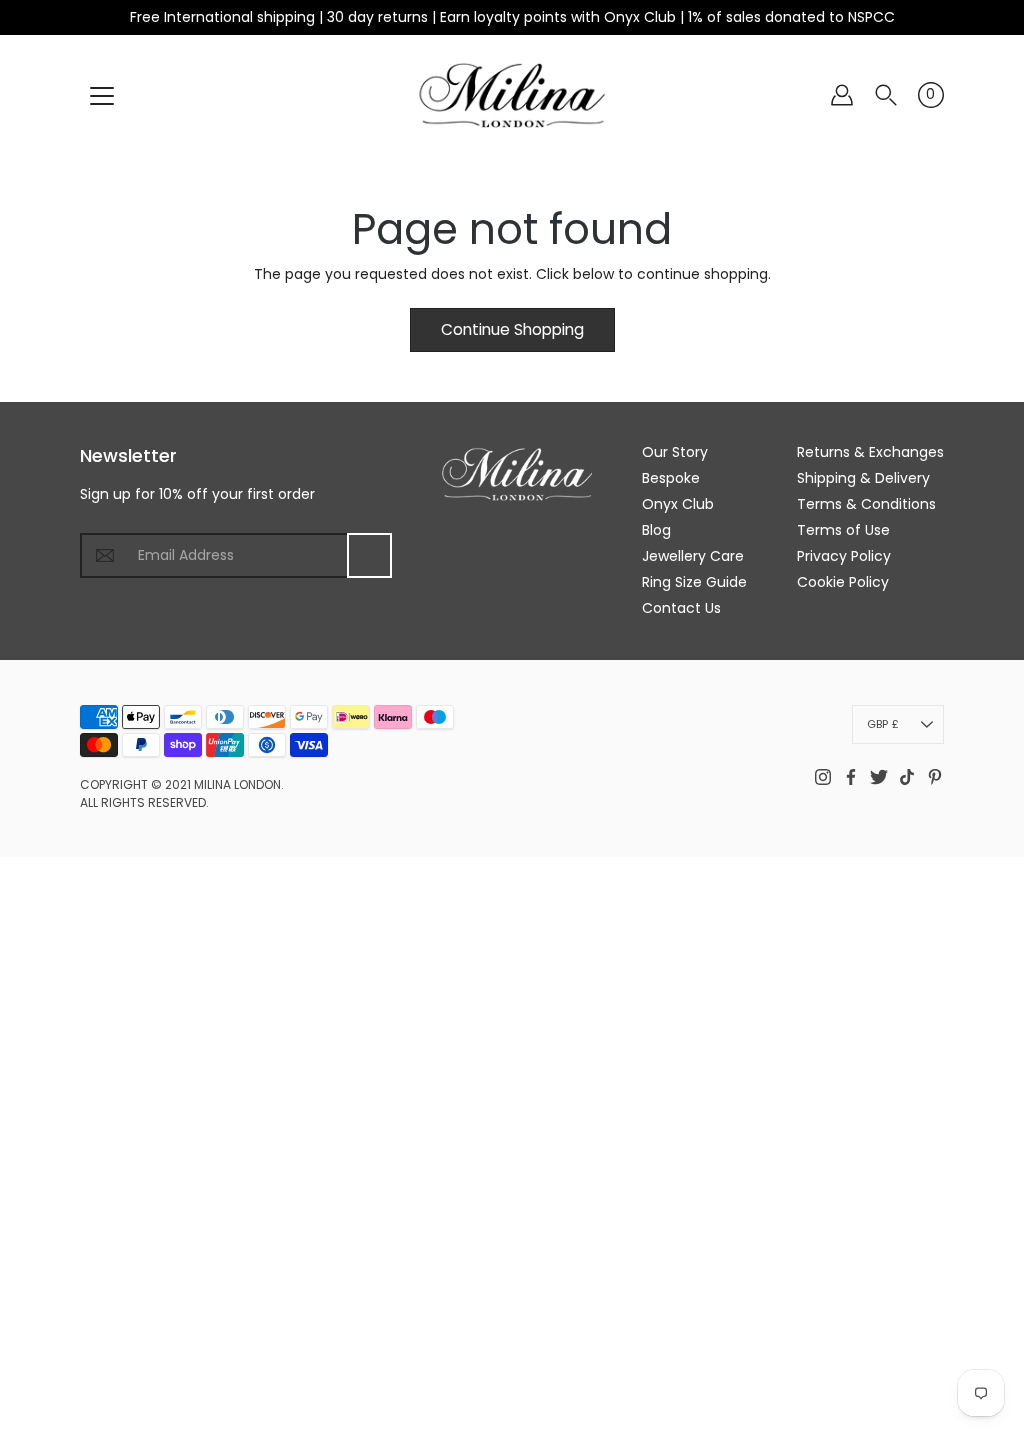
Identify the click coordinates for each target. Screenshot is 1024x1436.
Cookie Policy (843, 582)
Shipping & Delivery (863, 478)
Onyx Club (678, 504)
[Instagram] (823, 777)
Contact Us (681, 608)
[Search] (886, 95)
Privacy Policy (844, 556)
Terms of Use (843, 530)
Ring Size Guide (694, 582)
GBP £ (883, 724)
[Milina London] (512, 95)
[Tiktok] (907, 777)
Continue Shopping (512, 329)
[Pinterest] (935, 777)
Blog (656, 530)
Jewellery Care (693, 556)
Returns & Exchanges (870, 452)
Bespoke (671, 478)
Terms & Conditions (866, 504)
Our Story (675, 452)
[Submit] (369, 555)
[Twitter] (879, 777)
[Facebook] (851, 777)
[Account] (842, 95)
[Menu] (102, 96)
